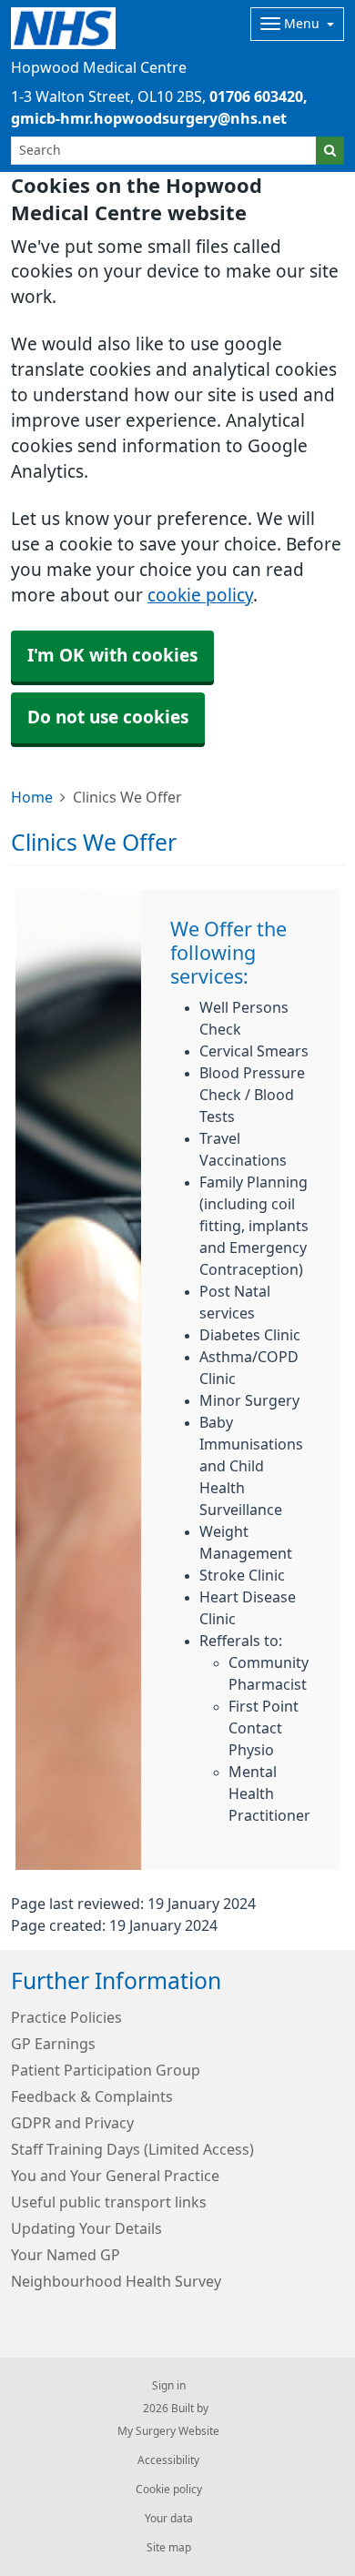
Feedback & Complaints (92, 2096)
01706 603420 (256, 96)
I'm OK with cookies (112, 656)
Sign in (169, 2386)
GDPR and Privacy (72, 2123)
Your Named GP (66, 2255)
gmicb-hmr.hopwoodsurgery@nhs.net (149, 118)
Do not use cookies (108, 717)
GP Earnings (53, 2044)
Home (32, 797)
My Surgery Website (168, 2431)
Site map (169, 2548)
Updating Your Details (86, 2228)
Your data (169, 2519)
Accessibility (168, 2460)
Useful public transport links (109, 2202)
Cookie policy (169, 2490)
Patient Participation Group (106, 2070)
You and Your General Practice (115, 2176)
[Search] (330, 151)
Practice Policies (66, 2017)
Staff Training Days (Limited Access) (132, 2149)
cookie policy (200, 596)
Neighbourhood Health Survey (116, 2281)
